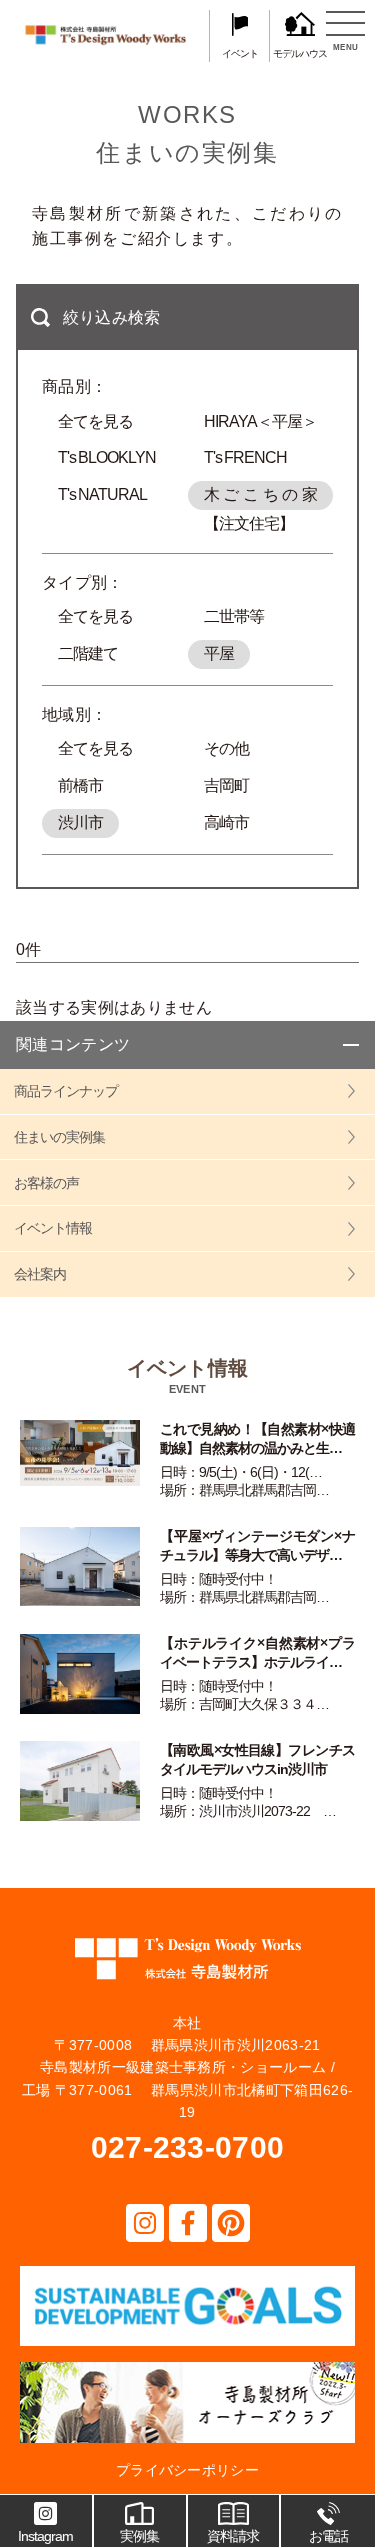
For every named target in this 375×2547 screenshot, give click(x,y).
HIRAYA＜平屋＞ (260, 421)
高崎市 (226, 822)
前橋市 (80, 785)
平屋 (219, 653)
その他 (226, 748)
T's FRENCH (245, 457)
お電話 (328, 2536)
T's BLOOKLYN (107, 457)
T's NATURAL (102, 494)
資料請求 (233, 2536)
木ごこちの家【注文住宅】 (261, 498)
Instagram (45, 2536)
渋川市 (80, 822)
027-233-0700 (188, 2147)
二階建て (88, 653)
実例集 (139, 2536)
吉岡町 (226, 785)
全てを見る (95, 421)
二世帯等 (234, 616)
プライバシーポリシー (187, 2470)
